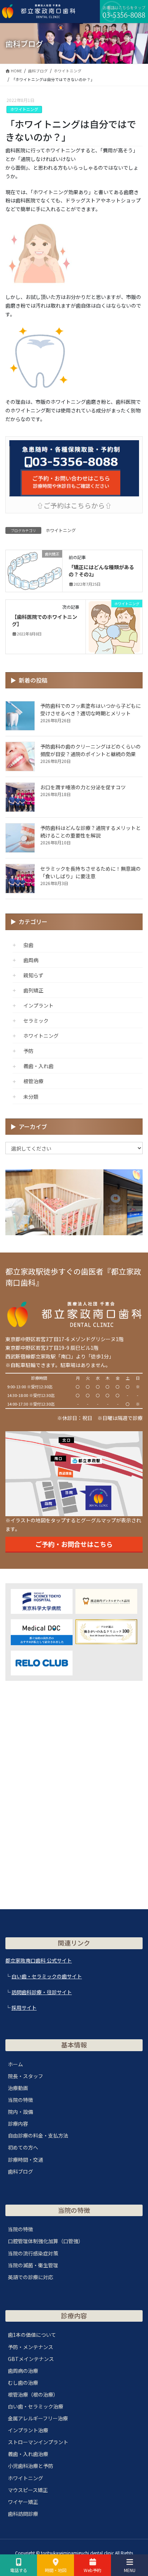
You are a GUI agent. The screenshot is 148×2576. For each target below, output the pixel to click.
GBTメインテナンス (31, 2359)
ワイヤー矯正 (23, 2502)
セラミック (36, 1021)
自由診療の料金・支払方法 (38, 2135)
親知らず (33, 975)
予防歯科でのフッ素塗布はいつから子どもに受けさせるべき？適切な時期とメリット (91, 709)
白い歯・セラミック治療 (36, 2406)
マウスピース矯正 (28, 2490)
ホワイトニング (24, 109)
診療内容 (18, 2124)
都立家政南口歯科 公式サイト (39, 1960)
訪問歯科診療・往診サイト (42, 1992)
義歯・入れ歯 (38, 1066)
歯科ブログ (20, 2171)
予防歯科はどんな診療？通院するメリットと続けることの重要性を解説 (91, 832)
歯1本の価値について (32, 2335)
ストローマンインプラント (38, 2442)
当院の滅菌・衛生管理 (33, 2265)
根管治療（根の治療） (33, 2394)
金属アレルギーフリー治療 (38, 2418)
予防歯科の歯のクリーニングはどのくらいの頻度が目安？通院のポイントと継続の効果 (91, 750)
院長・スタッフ (26, 2076)
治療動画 (18, 2088)
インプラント (38, 1005)
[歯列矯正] (34, 568)
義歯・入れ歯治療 (28, 2454)
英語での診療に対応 (31, 2277)
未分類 (31, 1097)
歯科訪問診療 (23, 2514)
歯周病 (31, 960)
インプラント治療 (28, 2430)
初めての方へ (23, 2147)
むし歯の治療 (23, 2383)
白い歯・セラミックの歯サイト (47, 1976)
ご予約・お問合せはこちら (74, 1544)
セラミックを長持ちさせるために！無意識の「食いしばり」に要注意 (91, 872)
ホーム (15, 2064)
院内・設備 (20, 2112)
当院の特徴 (20, 2100)
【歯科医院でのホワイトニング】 (45, 620)
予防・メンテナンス (31, 2347)
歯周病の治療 (23, 2371)
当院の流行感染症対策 (33, 2253)
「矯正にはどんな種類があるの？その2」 (101, 571)
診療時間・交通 (26, 2160)
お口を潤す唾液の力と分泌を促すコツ (83, 787)
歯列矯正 (33, 990)
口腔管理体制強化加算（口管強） (46, 2241)
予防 (28, 1051)
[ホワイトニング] (114, 626)
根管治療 (33, 1081)
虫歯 (28, 945)
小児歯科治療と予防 (31, 2466)
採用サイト (24, 2008)
